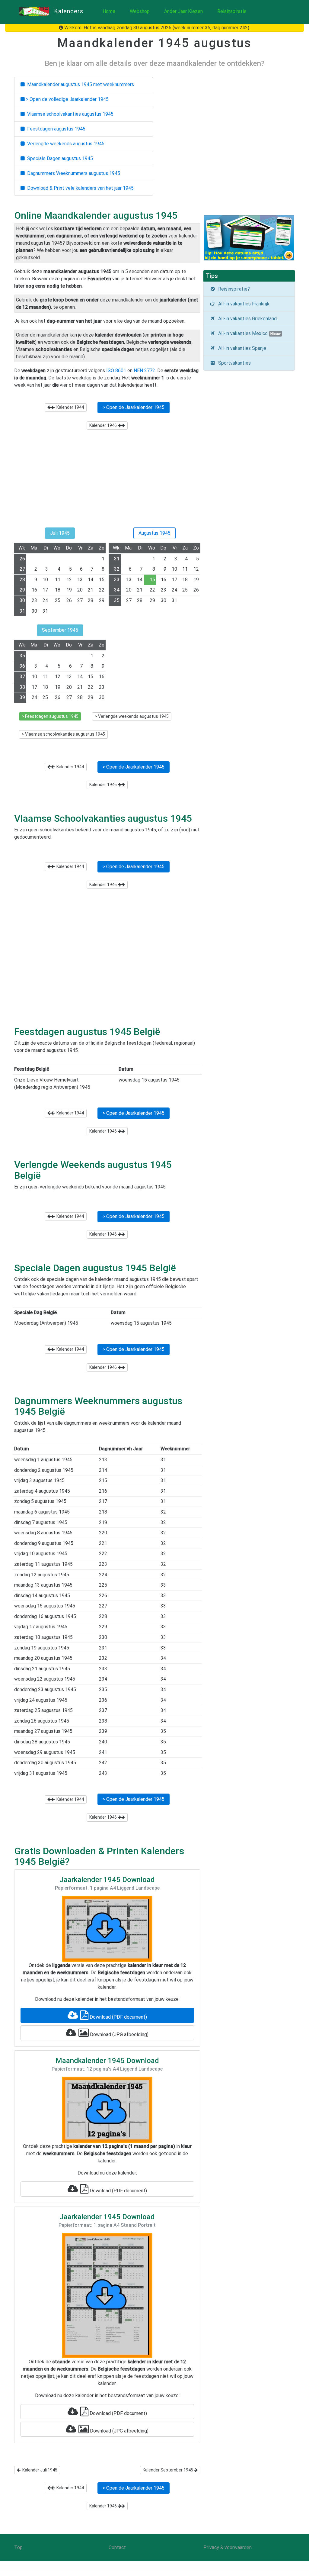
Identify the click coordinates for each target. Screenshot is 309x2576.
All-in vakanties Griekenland (246, 319)
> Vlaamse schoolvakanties (63, 734)
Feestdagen (55, 129)
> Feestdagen (50, 716)
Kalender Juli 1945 (39, 2470)
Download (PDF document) (118, 2017)
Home (109, 11)
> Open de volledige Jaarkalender (67, 99)
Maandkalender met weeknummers (79, 84)
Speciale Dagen (59, 158)
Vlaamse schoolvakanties (69, 114)
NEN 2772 (144, 371)
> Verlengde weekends (132, 716)
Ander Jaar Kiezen (183, 11)
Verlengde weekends (65, 144)
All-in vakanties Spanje (241, 348)
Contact (117, 2547)
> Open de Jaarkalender (134, 407)
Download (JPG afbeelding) (119, 2034)
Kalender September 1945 (168, 2470)
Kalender (69, 407)
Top (18, 2547)
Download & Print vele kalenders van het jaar (79, 188)
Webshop (140, 11)
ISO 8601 (116, 371)
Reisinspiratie (232, 11)
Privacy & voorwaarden (228, 2547)
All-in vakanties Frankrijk (243, 304)
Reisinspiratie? (233, 289)
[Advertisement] (107, 482)
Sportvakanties (233, 363)
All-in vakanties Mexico (248, 333)
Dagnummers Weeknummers (72, 173)
